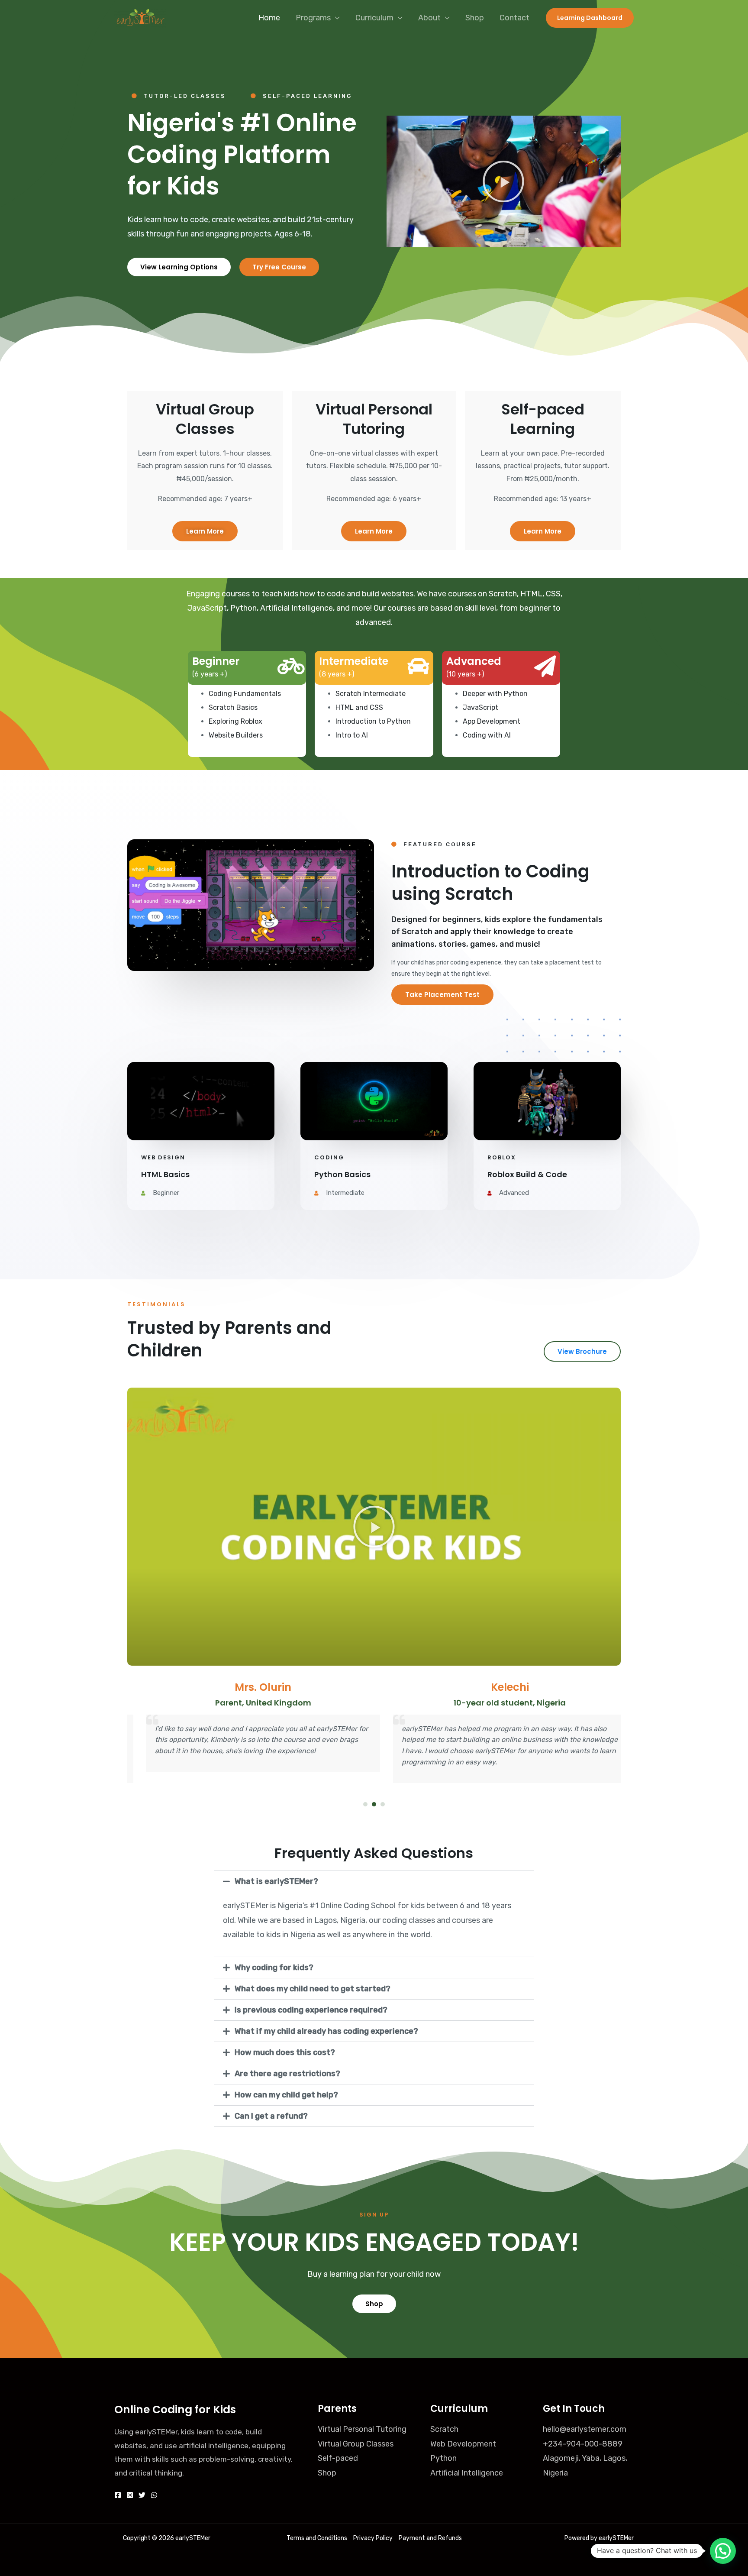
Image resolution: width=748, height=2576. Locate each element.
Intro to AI (352, 735)
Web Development (463, 2444)
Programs (313, 18)
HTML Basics (165, 1174)
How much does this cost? (285, 2052)
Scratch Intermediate (371, 694)
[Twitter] (142, 2495)
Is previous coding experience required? (311, 2010)
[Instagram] (130, 2495)
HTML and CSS (359, 707)
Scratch (444, 2429)
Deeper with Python (495, 694)
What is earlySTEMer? (276, 1881)
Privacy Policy (373, 2538)
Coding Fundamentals (245, 694)
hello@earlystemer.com (585, 2429)
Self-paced (338, 2458)
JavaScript (480, 707)
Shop (475, 18)
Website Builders (236, 735)
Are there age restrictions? (287, 2074)
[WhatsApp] (154, 2495)
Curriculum (374, 18)
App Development (492, 721)
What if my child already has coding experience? (326, 2031)
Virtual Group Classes (356, 2444)
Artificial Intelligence (467, 2473)
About (429, 18)
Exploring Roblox (235, 721)
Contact (514, 18)
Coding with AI (487, 735)
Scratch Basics (233, 707)
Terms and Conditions (317, 2538)
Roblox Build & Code (527, 1174)
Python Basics (342, 1174)
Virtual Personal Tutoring (362, 2429)
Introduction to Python (373, 721)
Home (269, 18)
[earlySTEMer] (140, 17)
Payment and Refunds (430, 2538)
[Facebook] (118, 2495)
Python (443, 2458)
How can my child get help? (286, 2095)
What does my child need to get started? (313, 1989)
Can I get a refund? (271, 2116)
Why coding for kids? (274, 1968)
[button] (503, 181)
